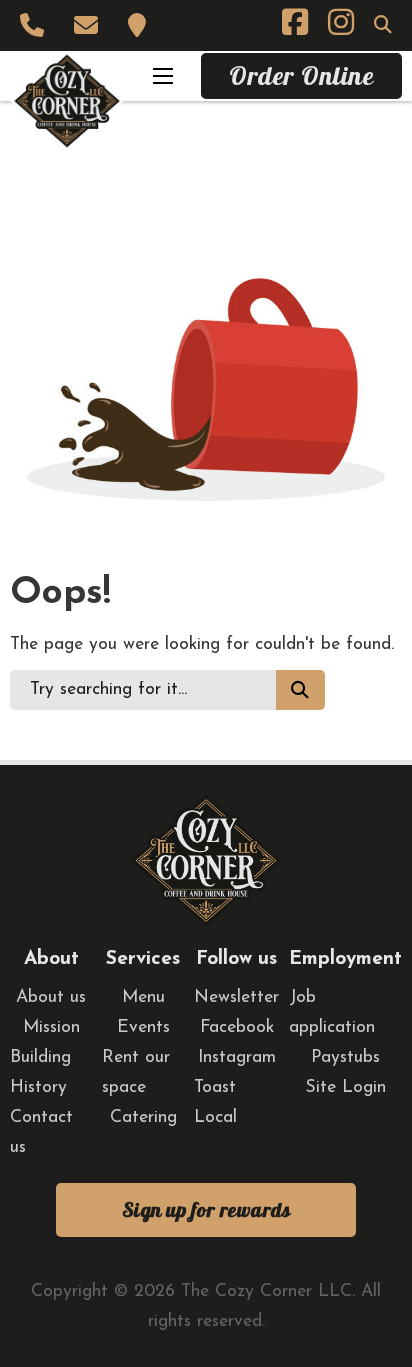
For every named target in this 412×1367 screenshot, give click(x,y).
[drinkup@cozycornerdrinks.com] (91, 25)
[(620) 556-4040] (37, 25)
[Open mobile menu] (163, 76)
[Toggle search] (383, 25)
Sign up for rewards (206, 1209)
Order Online (301, 75)
